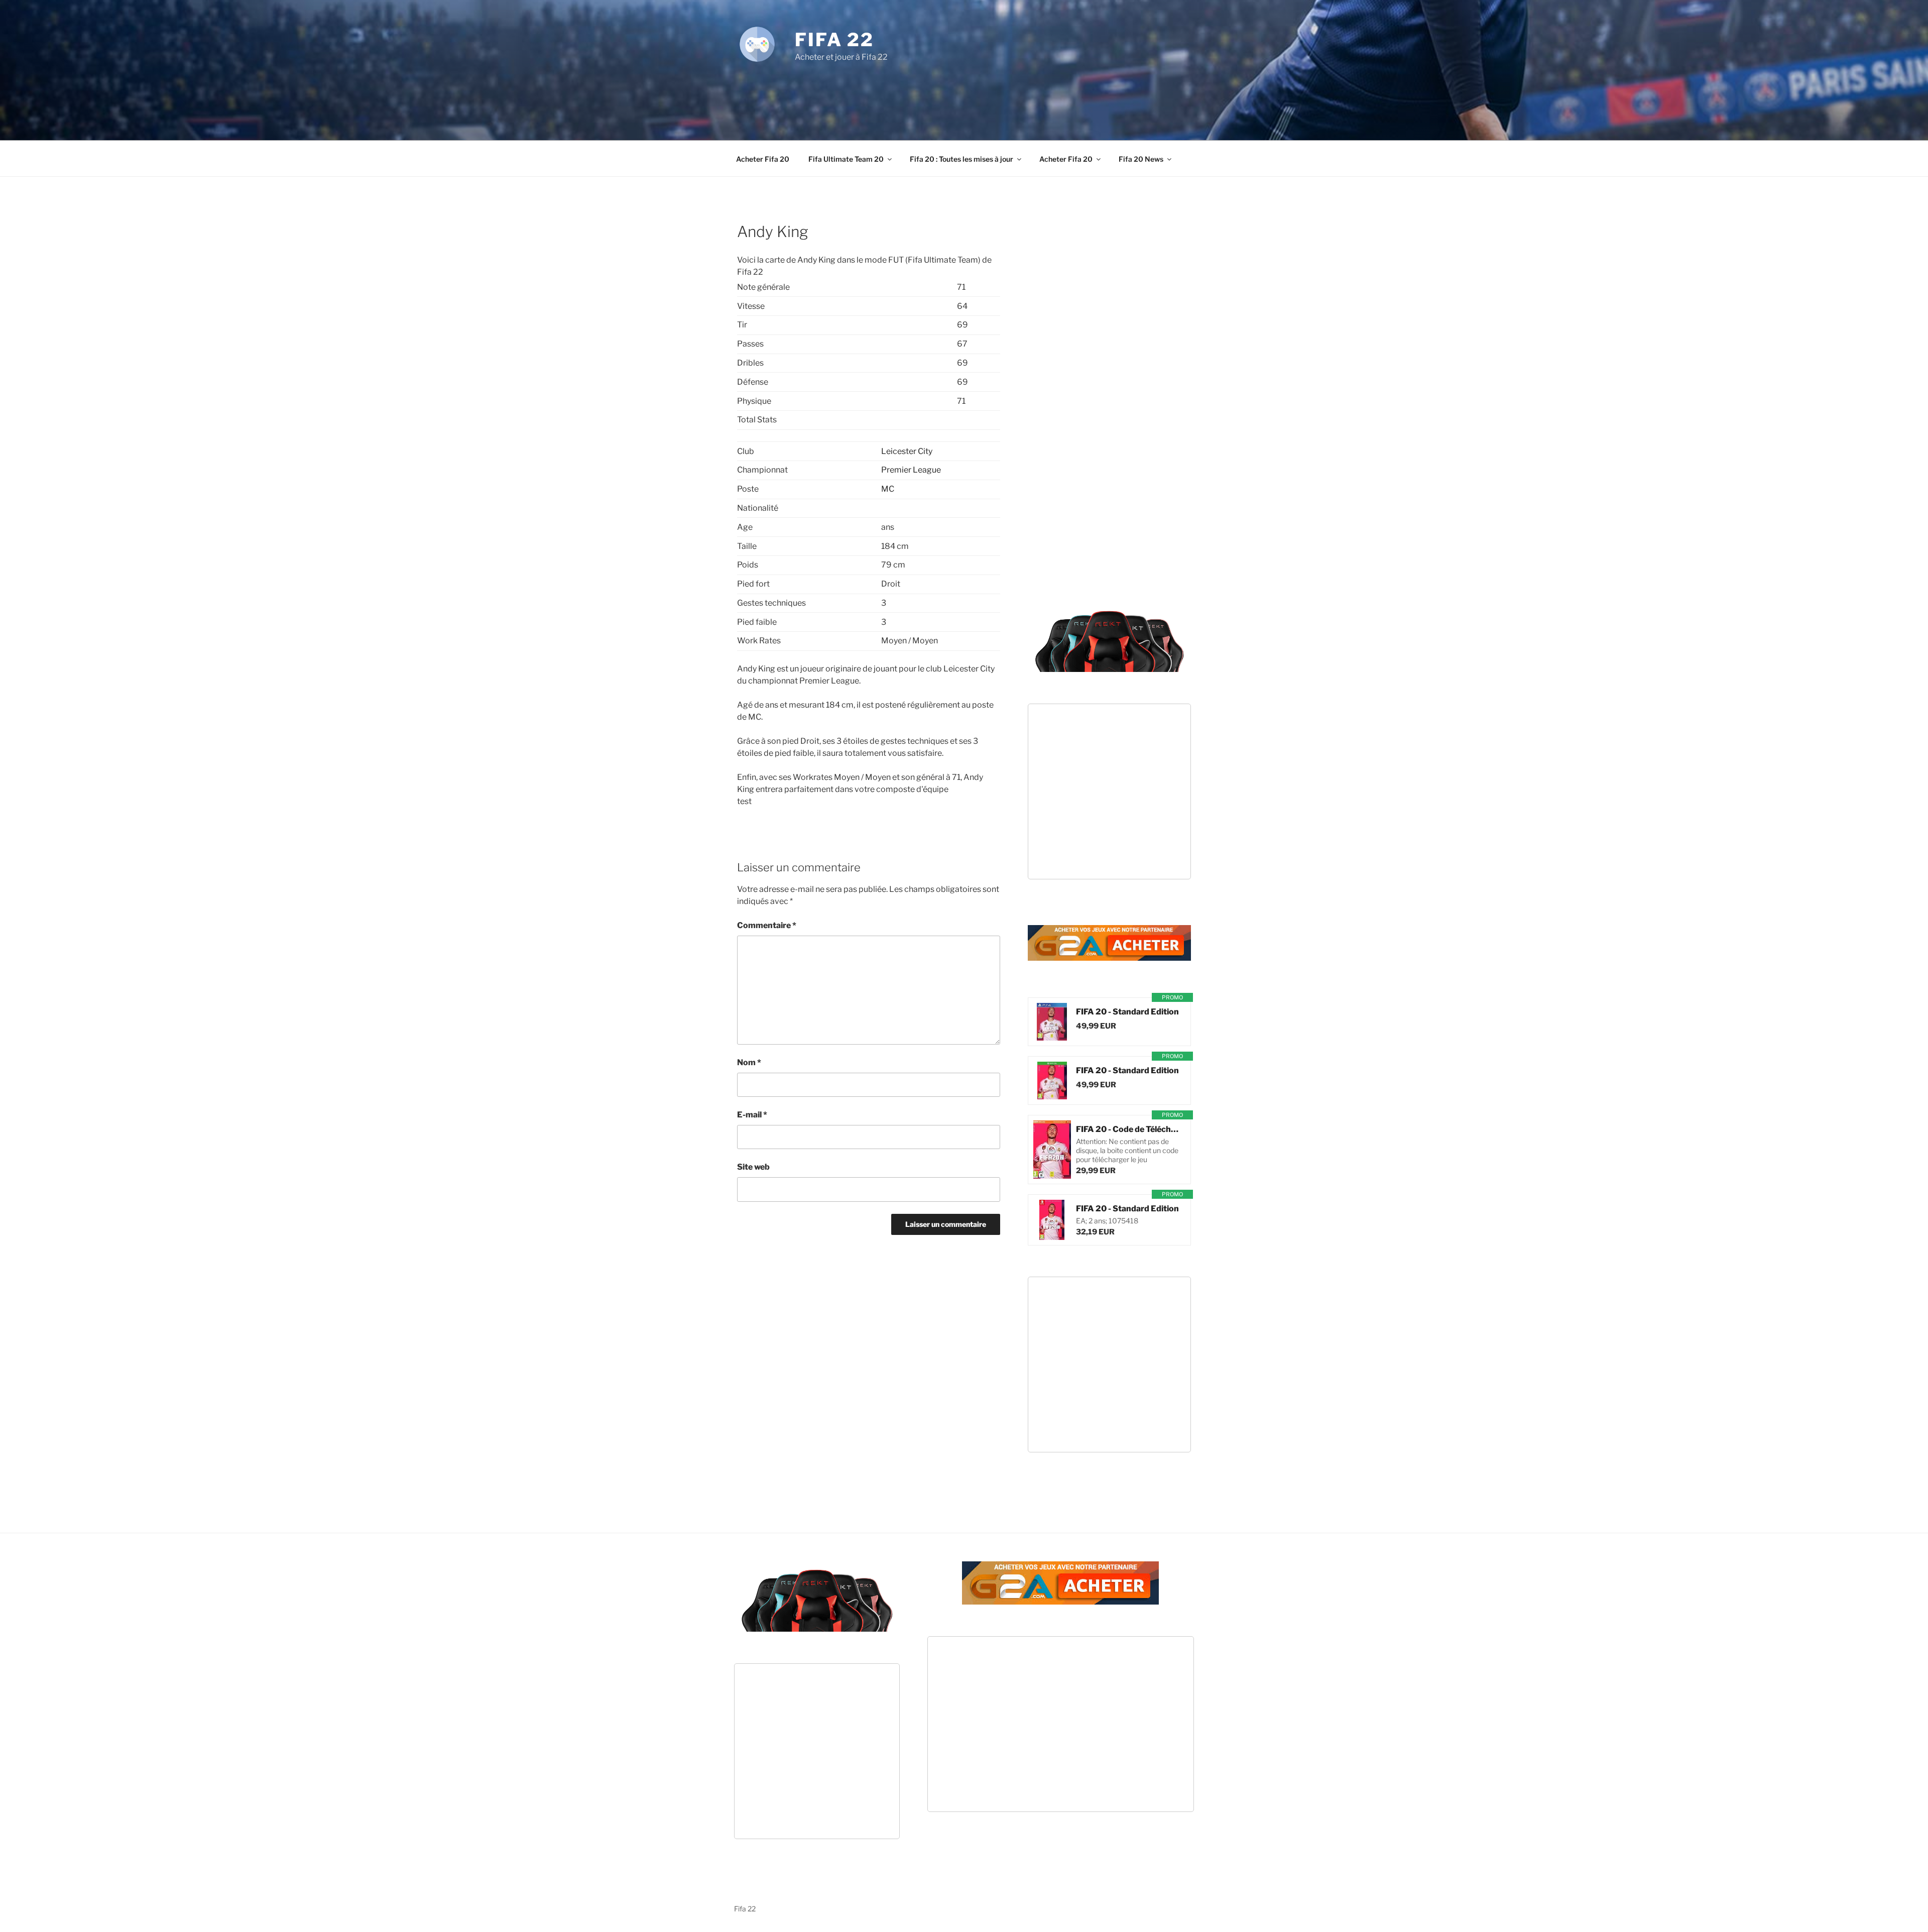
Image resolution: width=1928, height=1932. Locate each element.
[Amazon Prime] (1136, 1026)
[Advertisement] (964, 90)
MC (888, 489)
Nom (749, 1062)
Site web (753, 1167)
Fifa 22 (834, 40)
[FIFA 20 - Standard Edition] (1052, 1022)
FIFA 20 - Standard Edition (1127, 1012)
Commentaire (767, 925)
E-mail (752, 1115)
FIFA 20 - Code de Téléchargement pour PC (1128, 1129)
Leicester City (907, 451)
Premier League (911, 470)
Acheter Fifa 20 (763, 159)
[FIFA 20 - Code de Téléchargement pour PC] (1052, 1150)
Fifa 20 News (1141, 159)
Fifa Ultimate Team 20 (846, 159)
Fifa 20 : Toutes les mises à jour (961, 159)
